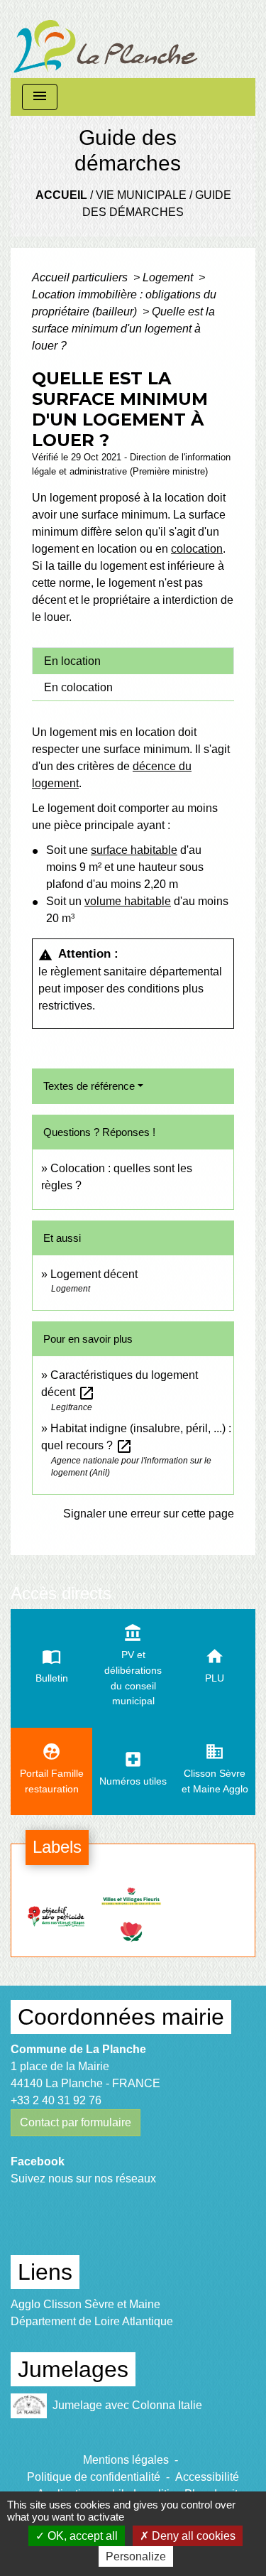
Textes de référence (89, 1086)
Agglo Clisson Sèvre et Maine (85, 2304)
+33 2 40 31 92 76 (56, 2100)
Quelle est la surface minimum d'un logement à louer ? (123, 329)
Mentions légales (126, 2460)
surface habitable (134, 850)
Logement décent (94, 1274)
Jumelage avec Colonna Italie (127, 2405)
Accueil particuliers (81, 277)
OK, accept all (81, 2536)
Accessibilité (207, 2477)
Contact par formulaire (76, 2122)
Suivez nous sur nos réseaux (83, 2179)
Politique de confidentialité (94, 2477)
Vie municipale (141, 195)
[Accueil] (106, 39)
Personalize (136, 2556)
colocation (197, 549)
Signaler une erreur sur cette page (149, 1514)
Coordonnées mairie (121, 2017)
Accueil (61, 195)
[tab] (133, 661)
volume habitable (128, 901)
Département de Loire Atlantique (92, 2321)
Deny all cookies (192, 2536)
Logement (169, 277)
